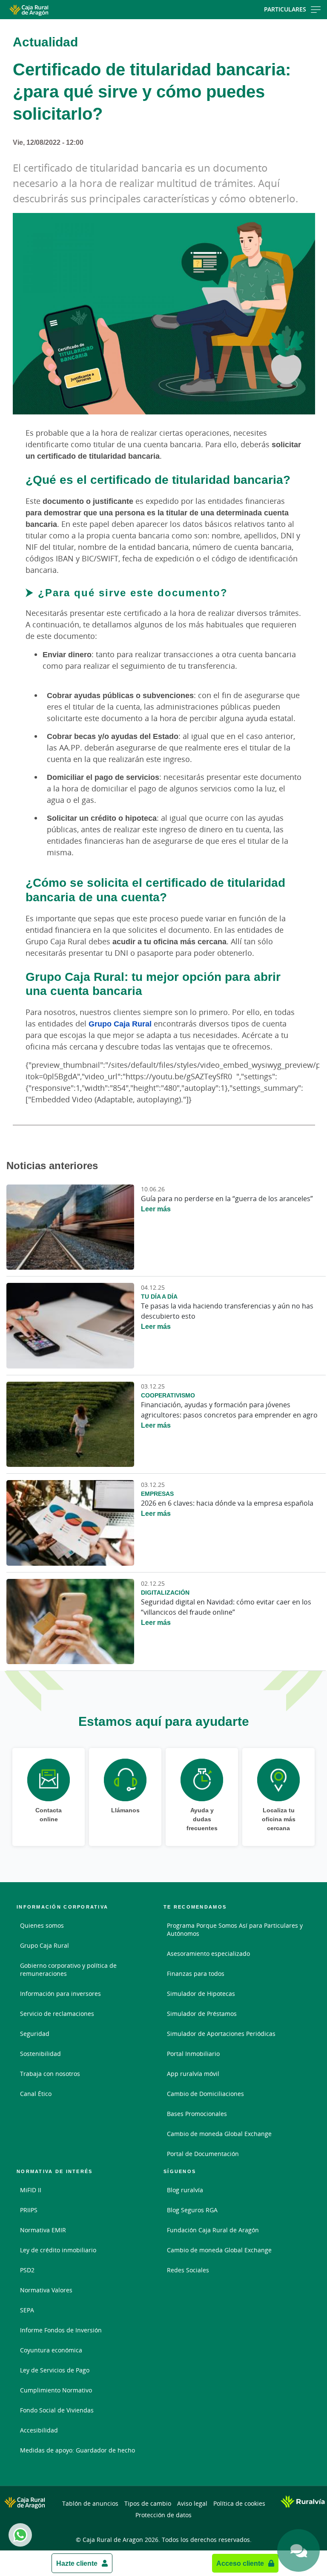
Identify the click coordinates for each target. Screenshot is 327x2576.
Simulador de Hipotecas (201, 1994)
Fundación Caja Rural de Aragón (213, 2230)
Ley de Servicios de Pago (55, 2370)
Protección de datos (163, 2515)
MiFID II (31, 2190)
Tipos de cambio (148, 2503)
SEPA (27, 2310)
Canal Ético (36, 2094)
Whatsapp (20, 2535)
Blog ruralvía (185, 2190)
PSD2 (27, 2270)
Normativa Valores (46, 2290)
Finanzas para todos (196, 1974)
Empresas (157, 1494)
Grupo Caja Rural (120, 1023)
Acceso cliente (240, 2563)
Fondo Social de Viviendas (57, 2410)
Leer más (156, 1209)
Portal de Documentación (203, 2154)
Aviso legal (192, 2503)
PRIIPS (29, 2210)
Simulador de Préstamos (202, 2014)
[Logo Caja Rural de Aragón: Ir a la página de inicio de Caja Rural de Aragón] (52, 10)
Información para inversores (60, 1994)
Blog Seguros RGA (192, 2210)
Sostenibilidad (40, 2054)
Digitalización (165, 1592)
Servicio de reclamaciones (57, 2014)
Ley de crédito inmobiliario (58, 2250)
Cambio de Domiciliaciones (205, 2094)
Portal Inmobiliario (193, 2054)
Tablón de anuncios (90, 2503)
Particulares (285, 9)
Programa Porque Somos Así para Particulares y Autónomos (235, 1929)
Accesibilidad (39, 2430)
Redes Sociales (188, 2270)
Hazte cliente (77, 2563)
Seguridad (35, 2034)
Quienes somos (42, 1925)
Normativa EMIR (43, 2230)
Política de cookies (239, 2503)
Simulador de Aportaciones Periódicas (221, 2034)
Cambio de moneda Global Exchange (219, 2134)
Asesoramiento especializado (208, 1954)
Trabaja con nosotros (50, 2074)
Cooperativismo (168, 1395)
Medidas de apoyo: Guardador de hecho (77, 2450)
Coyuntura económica (51, 2350)
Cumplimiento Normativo (56, 2390)
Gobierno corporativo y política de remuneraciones (68, 1969)
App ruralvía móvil (193, 2074)
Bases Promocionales (197, 2114)
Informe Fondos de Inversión (61, 2330)
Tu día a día (159, 1296)
